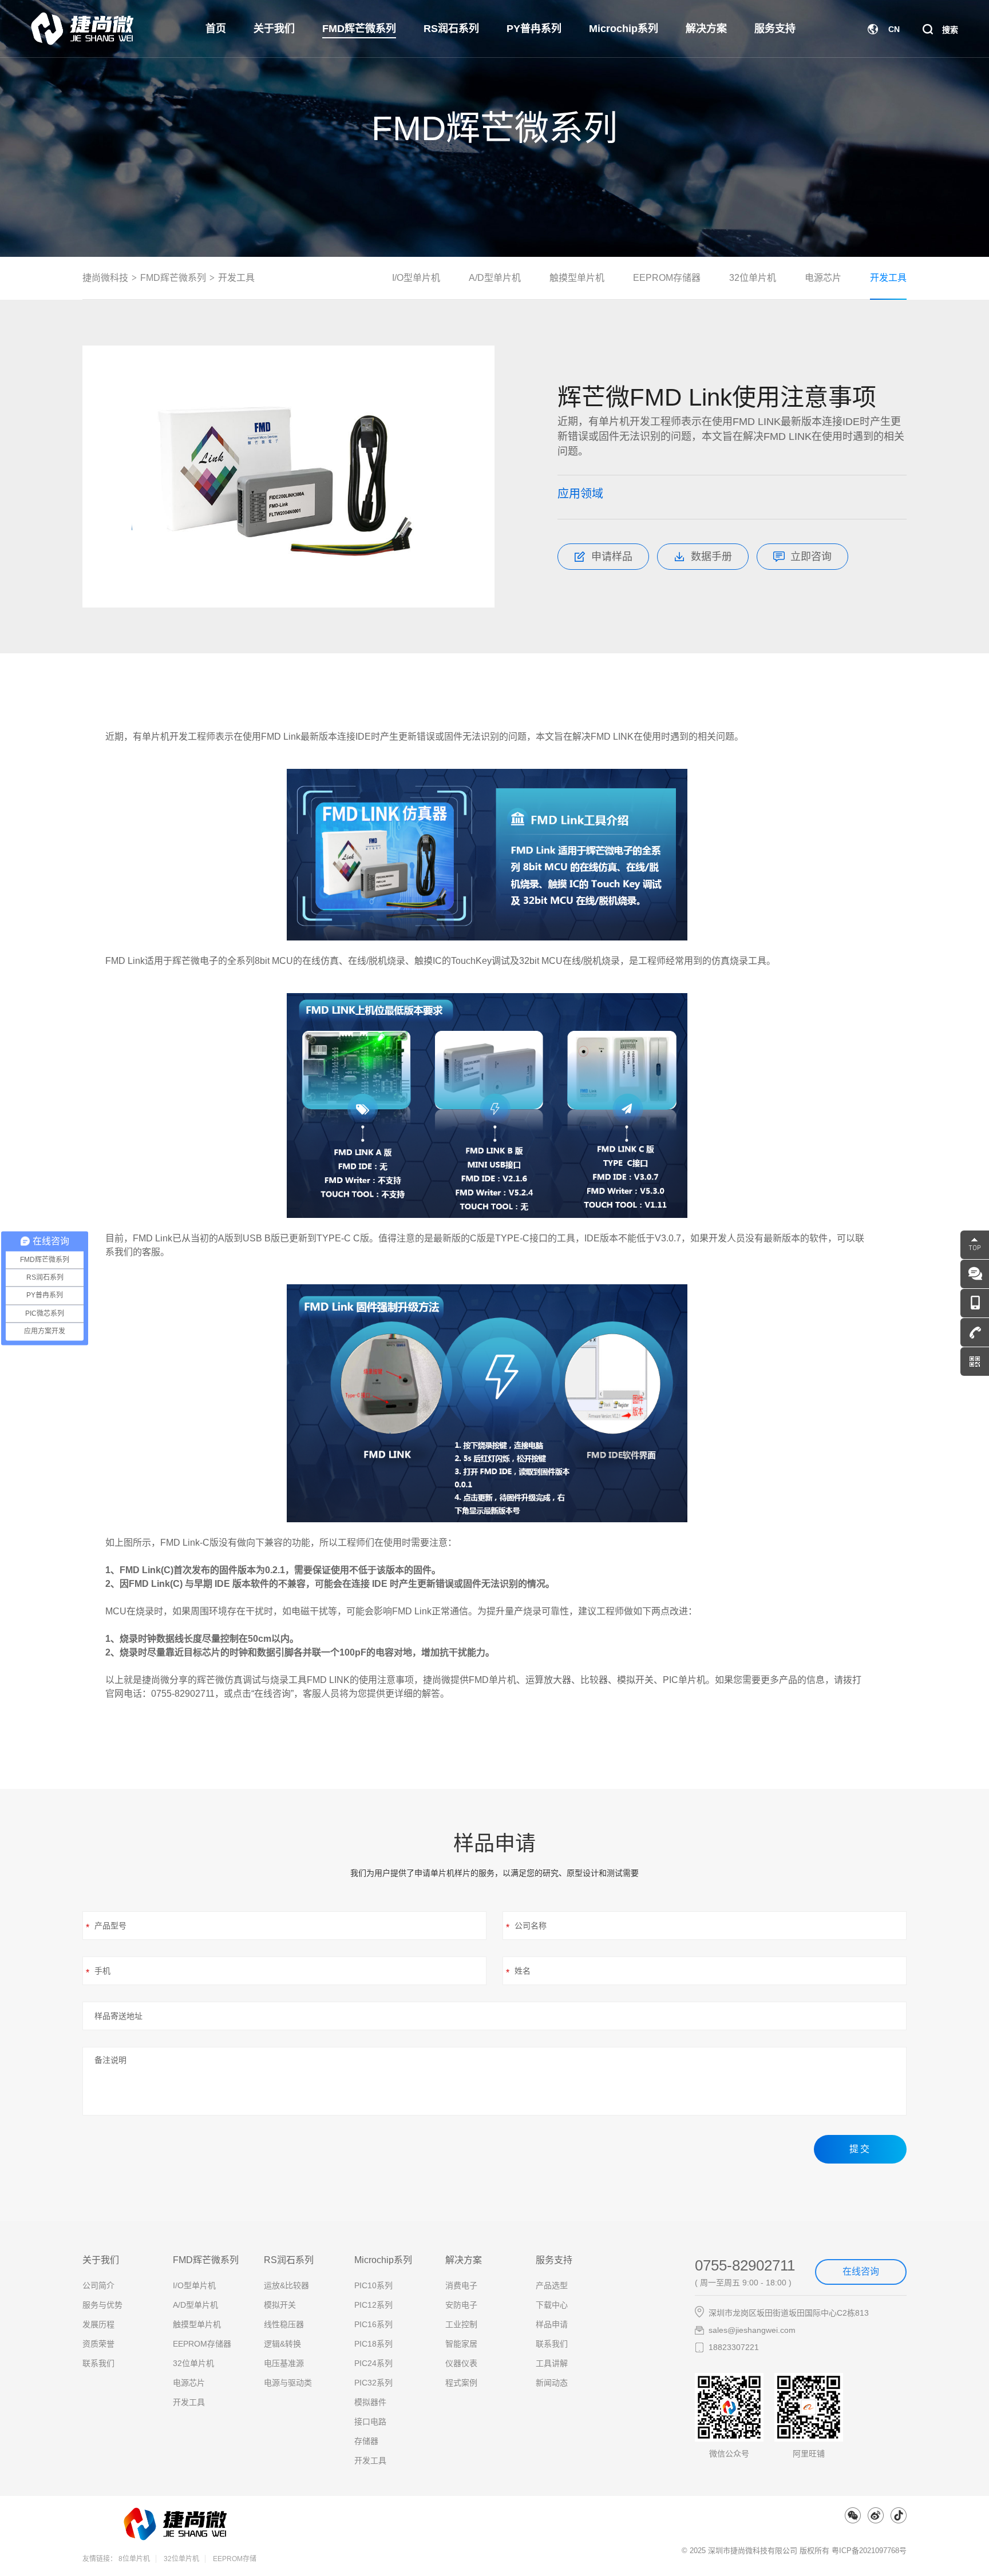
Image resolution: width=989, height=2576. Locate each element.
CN (894, 29)
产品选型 (552, 2285)
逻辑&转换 (282, 2344)
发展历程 (98, 2324)
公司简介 (98, 2285)
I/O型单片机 (416, 278)
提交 (860, 2149)
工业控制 (461, 2324)
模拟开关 (280, 2305)
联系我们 (98, 2363)
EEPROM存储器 (667, 278)
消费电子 (461, 2285)
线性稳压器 (284, 2324)
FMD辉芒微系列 (173, 278)
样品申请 (552, 2324)
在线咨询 (861, 2271)
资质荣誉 (98, 2344)
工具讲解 (552, 2363)
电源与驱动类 (288, 2383)
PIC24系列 (373, 2363)
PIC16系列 (373, 2324)
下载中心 (552, 2305)
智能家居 (461, 2344)
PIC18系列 (373, 2344)
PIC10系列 (373, 2285)
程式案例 (461, 2383)
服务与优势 (102, 2305)
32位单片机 (753, 278)
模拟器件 (370, 2402)
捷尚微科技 (105, 278)
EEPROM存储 (235, 2559)
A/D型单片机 (495, 278)
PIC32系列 (373, 2383)
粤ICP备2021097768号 (869, 2551)
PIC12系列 (373, 2305)
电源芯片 (823, 278)
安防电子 (461, 2305)
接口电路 (370, 2422)
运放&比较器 (286, 2285)
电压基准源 (284, 2363)
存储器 (366, 2441)
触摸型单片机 (577, 278)
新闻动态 (552, 2383)
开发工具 (236, 278)
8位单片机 (134, 2559)
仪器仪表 (461, 2363)
